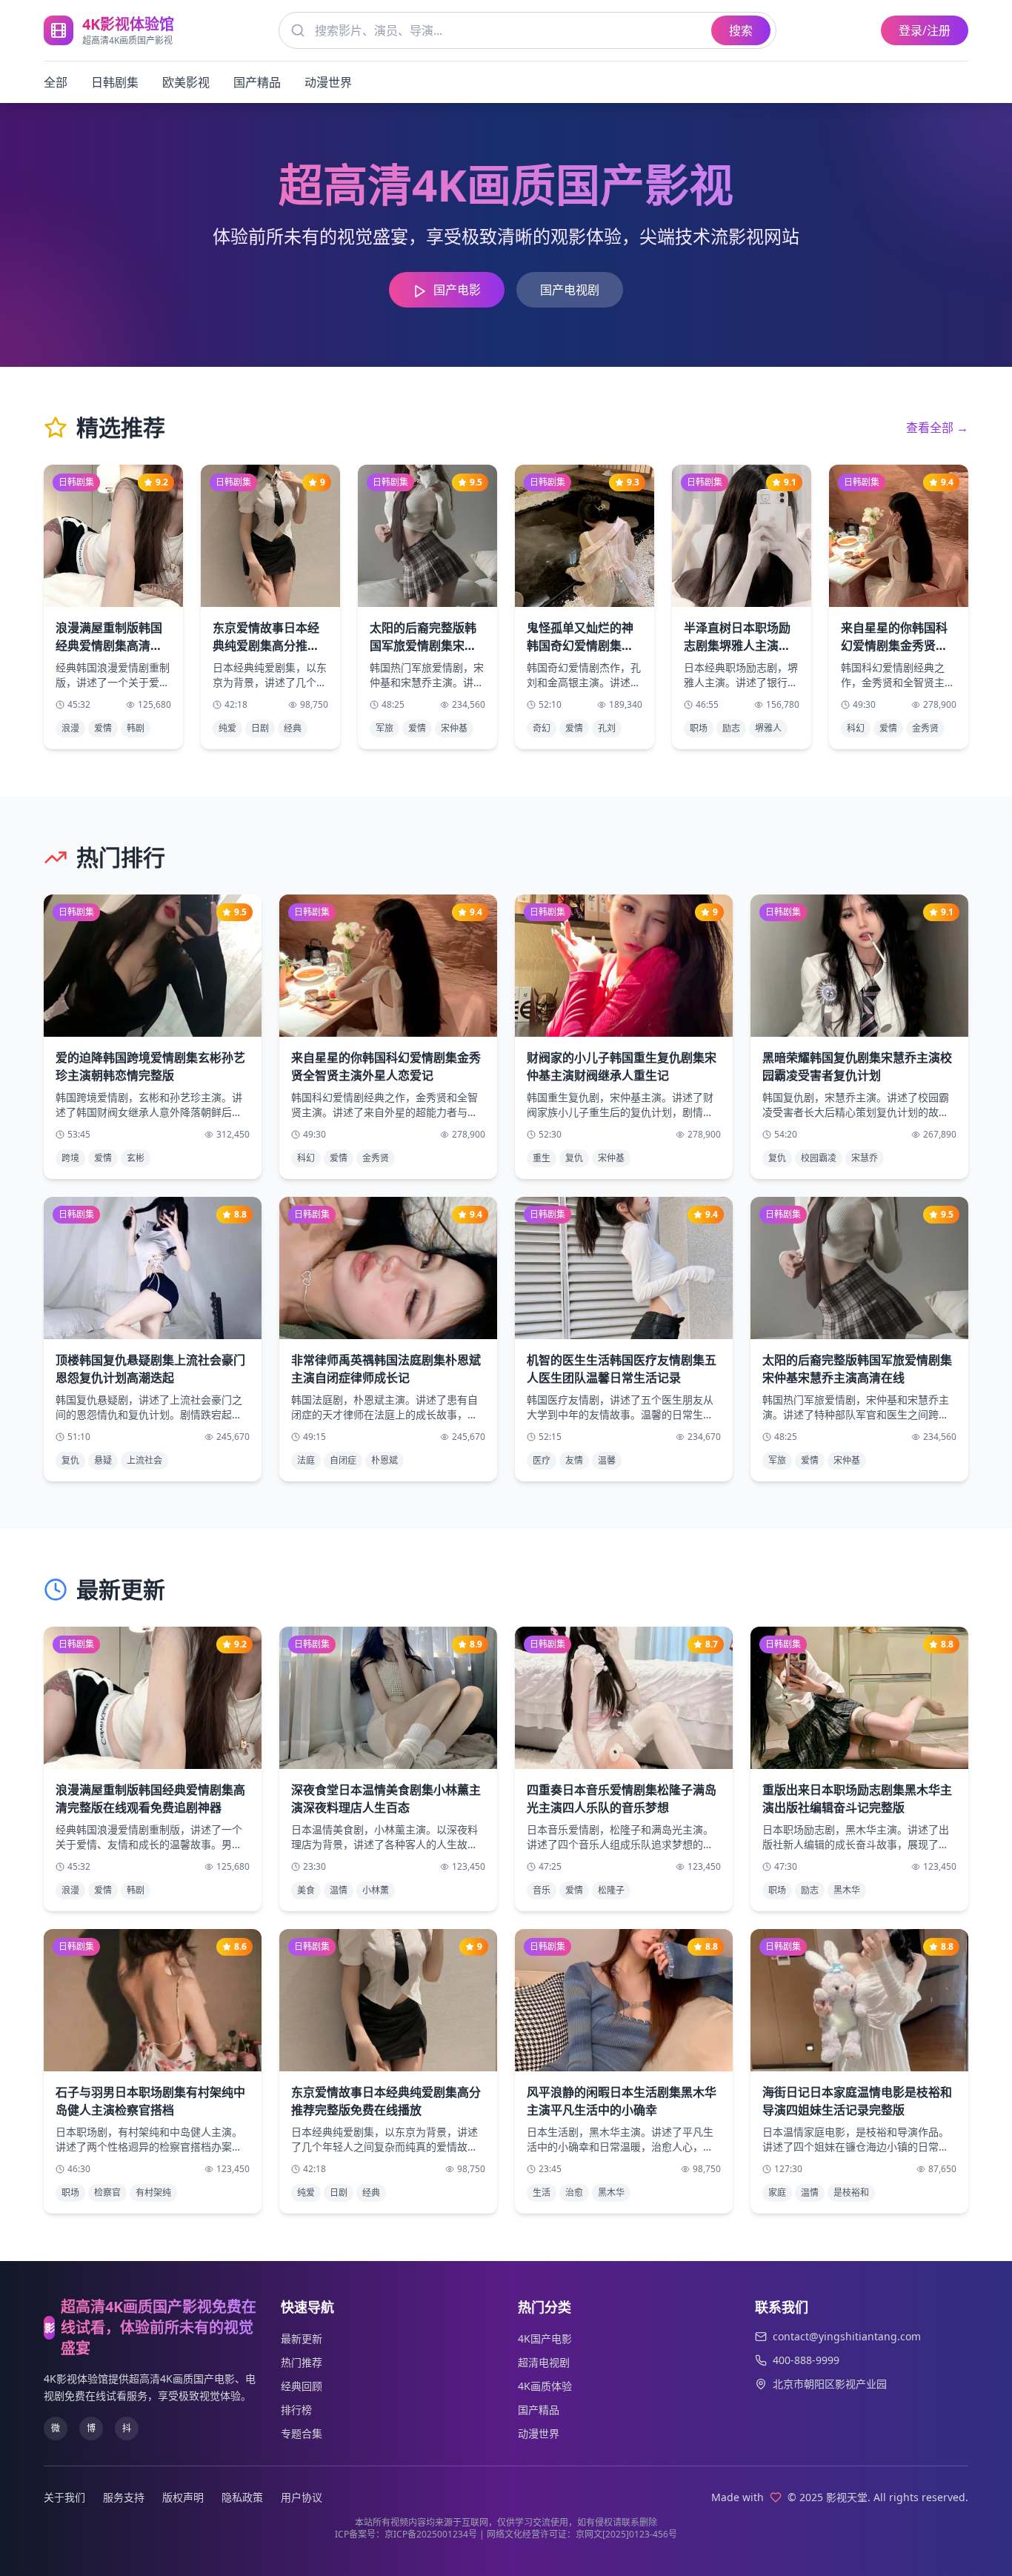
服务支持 (124, 2497)
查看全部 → (937, 428)
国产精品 (257, 82)
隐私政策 (242, 2497)
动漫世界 (328, 82)
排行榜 (296, 2410)
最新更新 (302, 2338)
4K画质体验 (545, 2386)
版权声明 (183, 2497)
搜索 (741, 30)
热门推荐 (302, 2362)
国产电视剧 (570, 290)
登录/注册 (925, 30)
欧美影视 (186, 82)
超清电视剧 (544, 2362)
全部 (56, 82)
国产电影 (457, 290)
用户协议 (302, 2497)
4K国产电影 (545, 2338)
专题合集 (302, 2433)
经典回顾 (302, 2386)
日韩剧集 (115, 82)
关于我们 (64, 2497)
